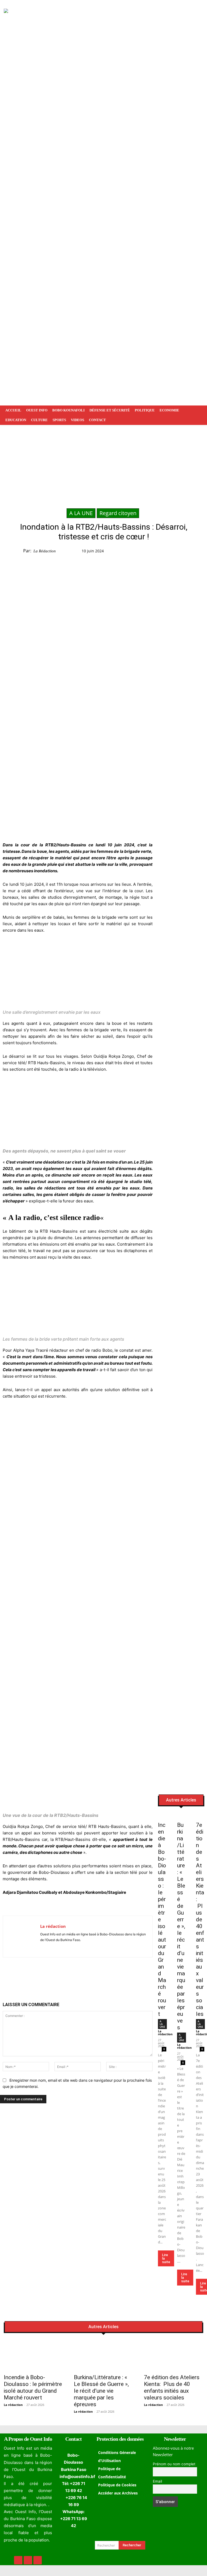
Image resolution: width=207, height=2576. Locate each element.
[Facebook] (166, 552)
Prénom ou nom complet (174, 2464)
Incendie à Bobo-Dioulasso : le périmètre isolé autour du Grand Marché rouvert (33, 2387)
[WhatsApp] (191, 552)
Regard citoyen (118, 513)
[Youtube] (58, 1948)
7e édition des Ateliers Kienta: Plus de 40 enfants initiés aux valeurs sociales (200, 1919)
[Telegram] (82, 1976)
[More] (107, 1976)
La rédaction (45, 551)
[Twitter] (179, 552)
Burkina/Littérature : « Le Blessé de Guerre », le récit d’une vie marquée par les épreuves (181, 1926)
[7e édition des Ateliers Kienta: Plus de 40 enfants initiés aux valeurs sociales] (200, 1816)
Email (157, 2481)
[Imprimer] (94, 1976)
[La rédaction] (22, 1937)
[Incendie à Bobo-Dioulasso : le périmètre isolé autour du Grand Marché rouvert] (162, 1816)
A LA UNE (81, 513)
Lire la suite (166, 2258)
